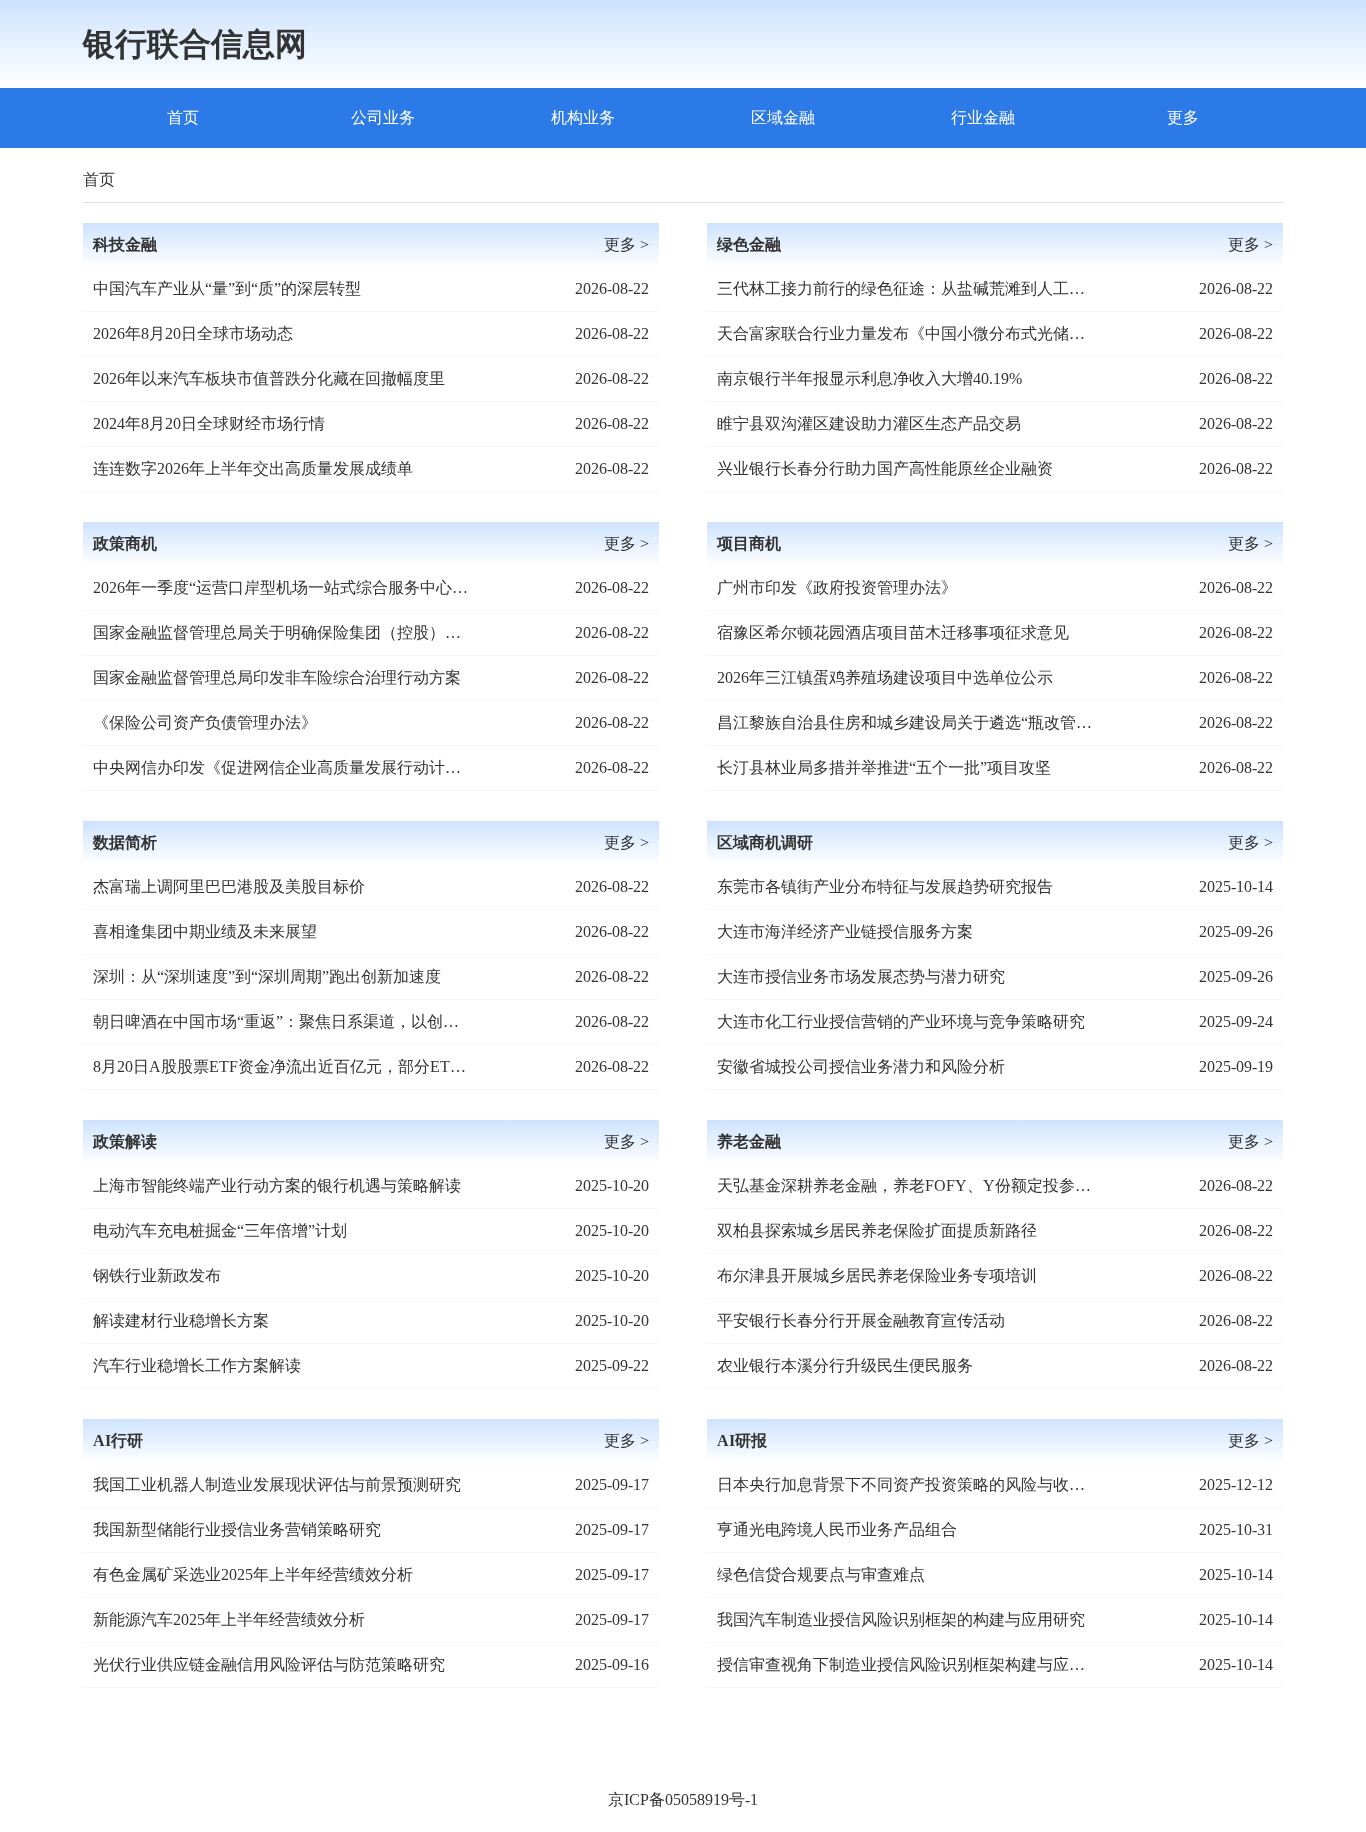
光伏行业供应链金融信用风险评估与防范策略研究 (269, 1664)
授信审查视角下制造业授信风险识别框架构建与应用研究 (907, 1664)
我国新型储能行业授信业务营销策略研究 (237, 1529)
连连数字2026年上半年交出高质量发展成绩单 (253, 468)
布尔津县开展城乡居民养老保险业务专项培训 (877, 1275)
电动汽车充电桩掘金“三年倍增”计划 (220, 1230)
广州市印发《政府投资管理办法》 (837, 587)
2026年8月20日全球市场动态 (193, 333)
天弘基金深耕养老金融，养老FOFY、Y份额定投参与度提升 (907, 1185)
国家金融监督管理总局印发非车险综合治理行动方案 (277, 677)
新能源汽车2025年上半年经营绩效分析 (229, 1619)
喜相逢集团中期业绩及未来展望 (205, 931)
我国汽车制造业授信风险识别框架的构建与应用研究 (901, 1619)
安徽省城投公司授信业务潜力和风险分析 (861, 1066)
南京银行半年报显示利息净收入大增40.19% (869, 378)
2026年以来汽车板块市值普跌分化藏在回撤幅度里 (269, 378)
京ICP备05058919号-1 (683, 1799)
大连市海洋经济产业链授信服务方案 (845, 931)
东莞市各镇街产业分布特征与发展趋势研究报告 (885, 886)
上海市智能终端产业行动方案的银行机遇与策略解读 (277, 1185)
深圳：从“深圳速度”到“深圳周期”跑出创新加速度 (267, 976)
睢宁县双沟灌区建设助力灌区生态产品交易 (869, 423)
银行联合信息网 (195, 44)
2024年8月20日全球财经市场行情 (209, 423)
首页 (183, 117)
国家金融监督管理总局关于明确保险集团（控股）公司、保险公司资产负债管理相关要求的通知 (283, 632)
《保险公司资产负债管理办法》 (205, 722)
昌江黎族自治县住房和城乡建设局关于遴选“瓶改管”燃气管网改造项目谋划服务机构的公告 (907, 722)
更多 (1183, 117)
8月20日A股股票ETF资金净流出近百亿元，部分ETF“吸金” (283, 1066)
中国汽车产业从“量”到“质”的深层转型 (227, 288)
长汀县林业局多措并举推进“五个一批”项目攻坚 (884, 767)
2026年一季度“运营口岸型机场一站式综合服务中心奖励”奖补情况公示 (283, 587)
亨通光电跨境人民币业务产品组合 (837, 1529)
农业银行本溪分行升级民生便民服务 (845, 1365)
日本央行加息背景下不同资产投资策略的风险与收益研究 (907, 1484)
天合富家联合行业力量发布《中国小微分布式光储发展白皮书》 (907, 333)
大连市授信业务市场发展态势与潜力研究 (861, 976)
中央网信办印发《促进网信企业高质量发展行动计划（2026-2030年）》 (283, 767)
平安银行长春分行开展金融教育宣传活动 (861, 1320)
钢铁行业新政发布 (157, 1275)
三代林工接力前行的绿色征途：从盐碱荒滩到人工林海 (907, 288)
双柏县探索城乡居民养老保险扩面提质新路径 (877, 1230)
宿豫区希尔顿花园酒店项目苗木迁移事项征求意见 (893, 632)
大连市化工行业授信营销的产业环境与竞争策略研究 (901, 1021)
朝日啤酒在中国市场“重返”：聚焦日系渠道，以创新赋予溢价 (283, 1021)
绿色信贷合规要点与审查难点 (821, 1574)
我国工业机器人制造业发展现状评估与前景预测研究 (277, 1484)
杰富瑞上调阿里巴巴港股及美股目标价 (229, 886)
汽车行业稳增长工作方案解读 (197, 1365)
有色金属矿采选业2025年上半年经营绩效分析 (253, 1574)
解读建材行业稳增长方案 (181, 1320)
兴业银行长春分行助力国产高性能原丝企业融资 (885, 468)
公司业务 (383, 117)
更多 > (626, 244)
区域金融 (783, 117)
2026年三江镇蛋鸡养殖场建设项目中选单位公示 (885, 677)
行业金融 (983, 117)
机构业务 (583, 117)
